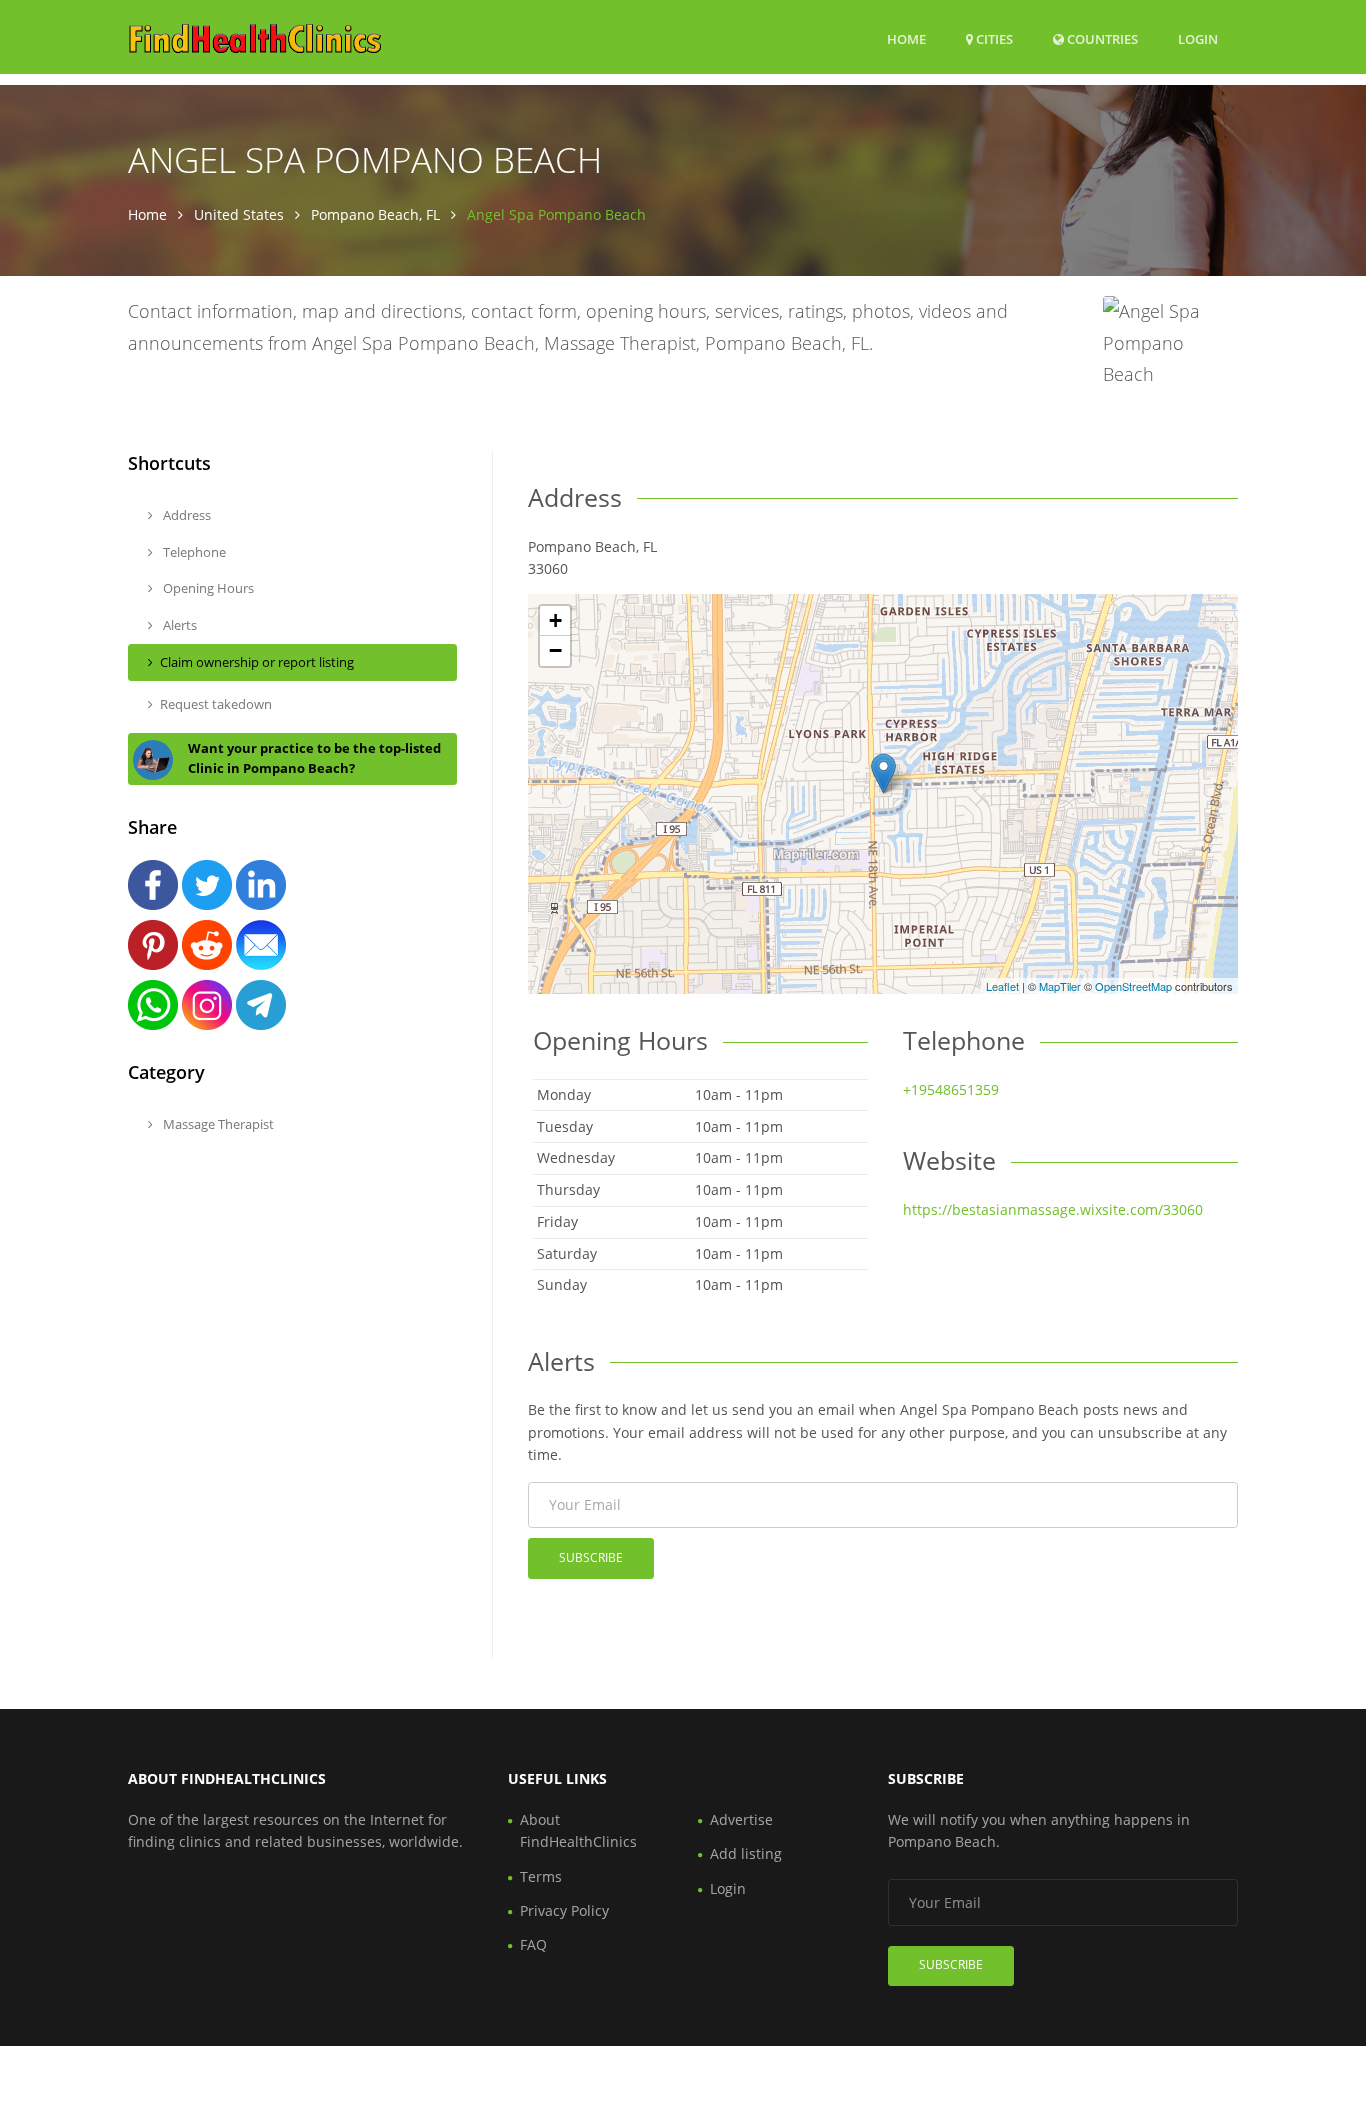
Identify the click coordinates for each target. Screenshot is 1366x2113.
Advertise (741, 1819)
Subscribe (591, 1557)
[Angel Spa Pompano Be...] (883, 773)
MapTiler (1060, 986)
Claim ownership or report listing (257, 662)
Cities (993, 39)
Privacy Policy (564, 1910)
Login (1198, 38)
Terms (541, 1876)
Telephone (193, 552)
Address (185, 515)
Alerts (178, 625)
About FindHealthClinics (578, 1830)
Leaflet (1002, 986)
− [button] (555, 650)
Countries (1101, 38)
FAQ (533, 1944)
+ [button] (555, 620)
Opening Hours (207, 588)
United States (239, 214)
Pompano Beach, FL (375, 214)
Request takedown (216, 704)
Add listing (746, 1853)
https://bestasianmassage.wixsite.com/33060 (1053, 1209)
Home (906, 39)
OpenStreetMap (1133, 986)
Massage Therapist (217, 1124)
